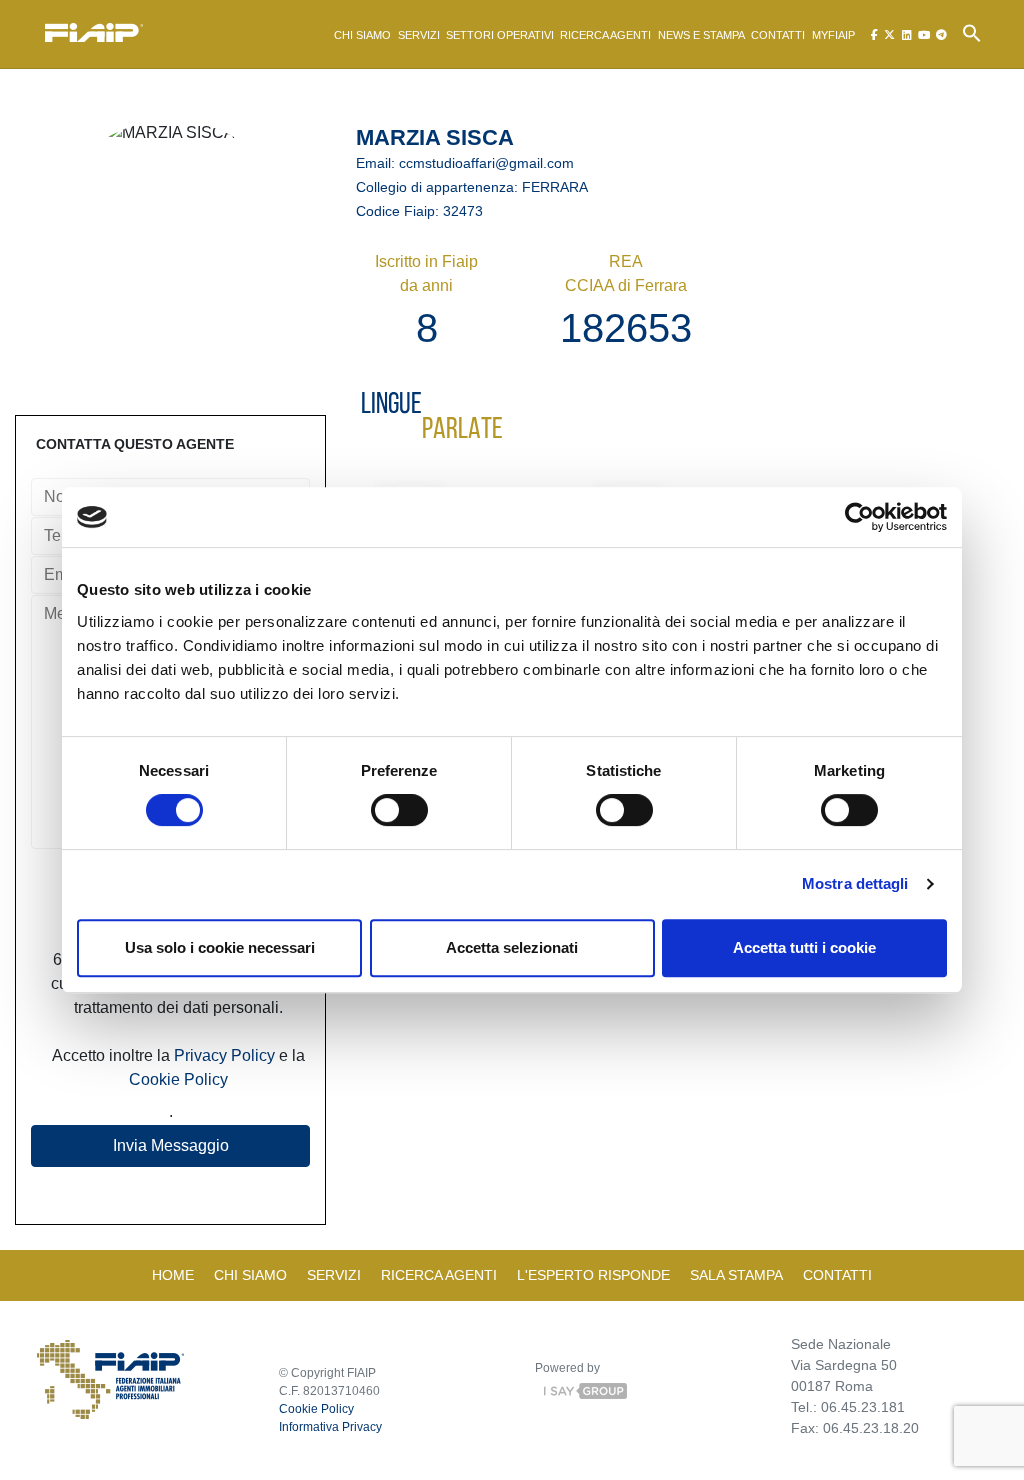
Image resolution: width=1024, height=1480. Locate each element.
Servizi (419, 35)
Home (173, 1275)
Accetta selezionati (512, 947)
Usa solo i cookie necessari (220, 947)
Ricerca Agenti (605, 35)
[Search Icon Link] (972, 32)
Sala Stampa (736, 1275)
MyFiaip (833, 35)
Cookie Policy (178, 1079)
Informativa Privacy (330, 1427)
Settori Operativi (500, 35)
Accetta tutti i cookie (804, 947)
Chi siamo (362, 35)
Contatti (778, 35)
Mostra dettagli (855, 883)
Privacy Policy (224, 1055)
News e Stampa (701, 35)
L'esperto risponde (593, 1275)
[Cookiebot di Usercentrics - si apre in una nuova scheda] (859, 517)
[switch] (399, 810)
